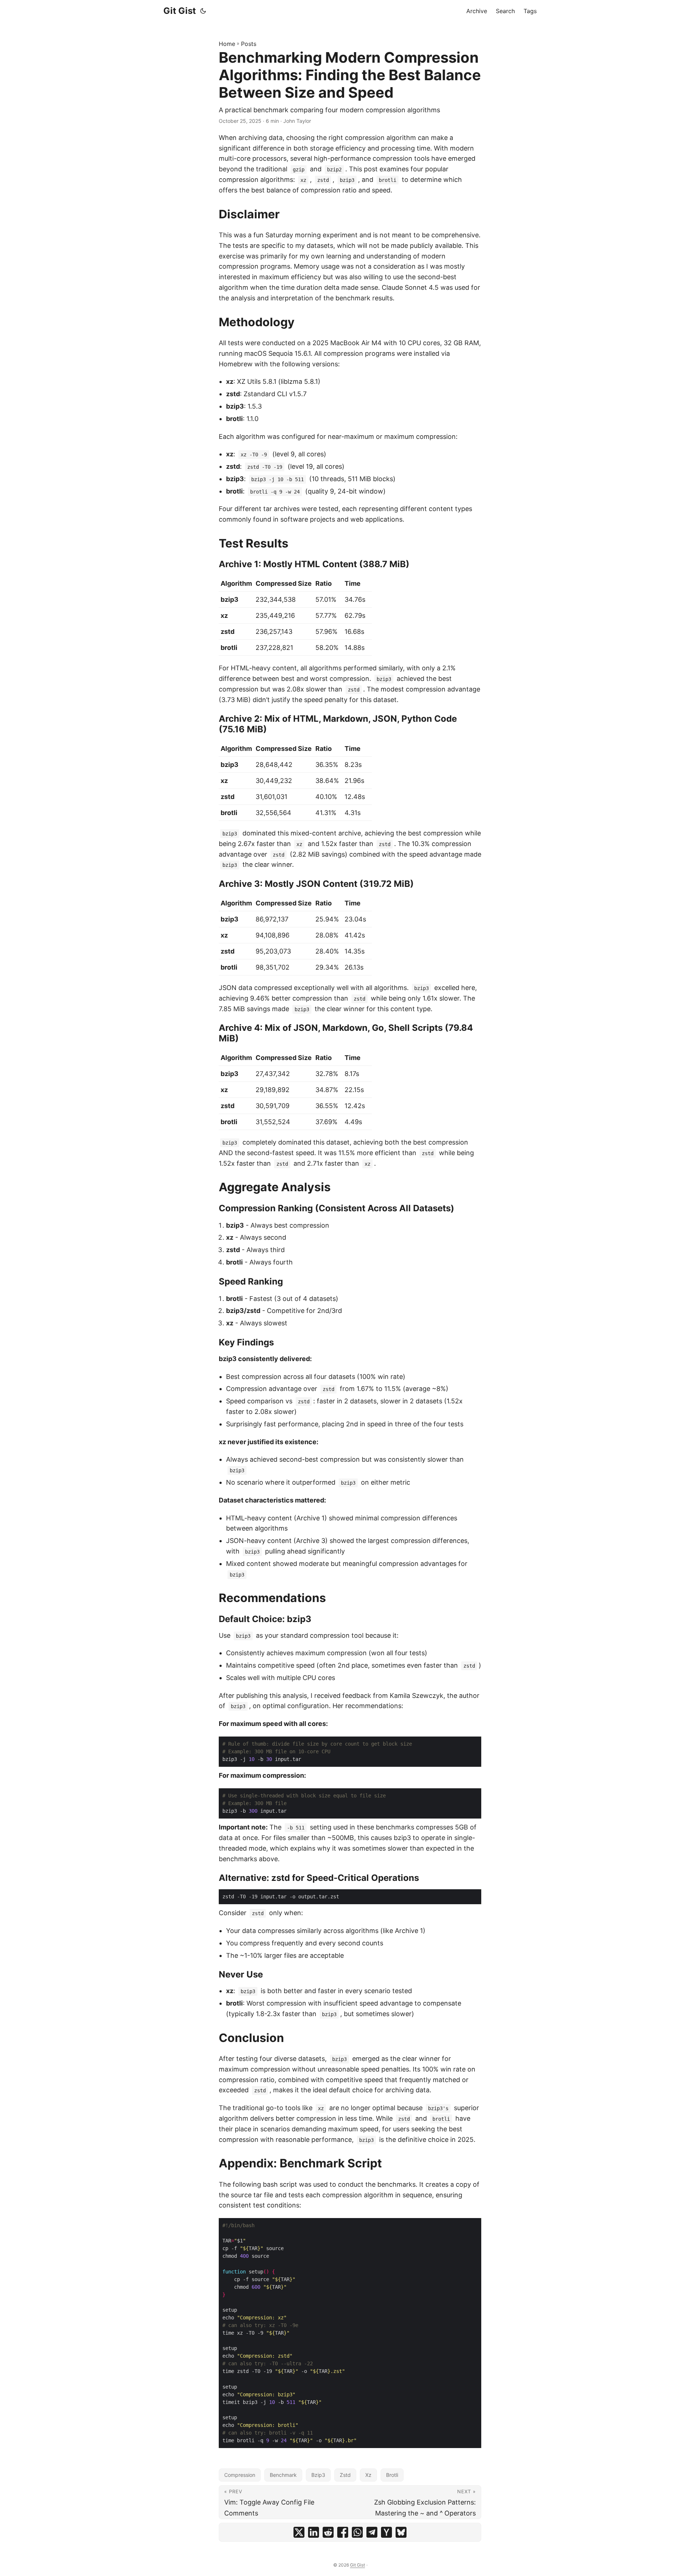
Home (227, 44)
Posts (249, 44)
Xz (368, 2475)
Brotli (392, 2475)
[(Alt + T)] (203, 11)
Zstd (345, 2475)
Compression (240, 2475)
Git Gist (180, 11)
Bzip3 (318, 2475)
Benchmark (283, 2475)
